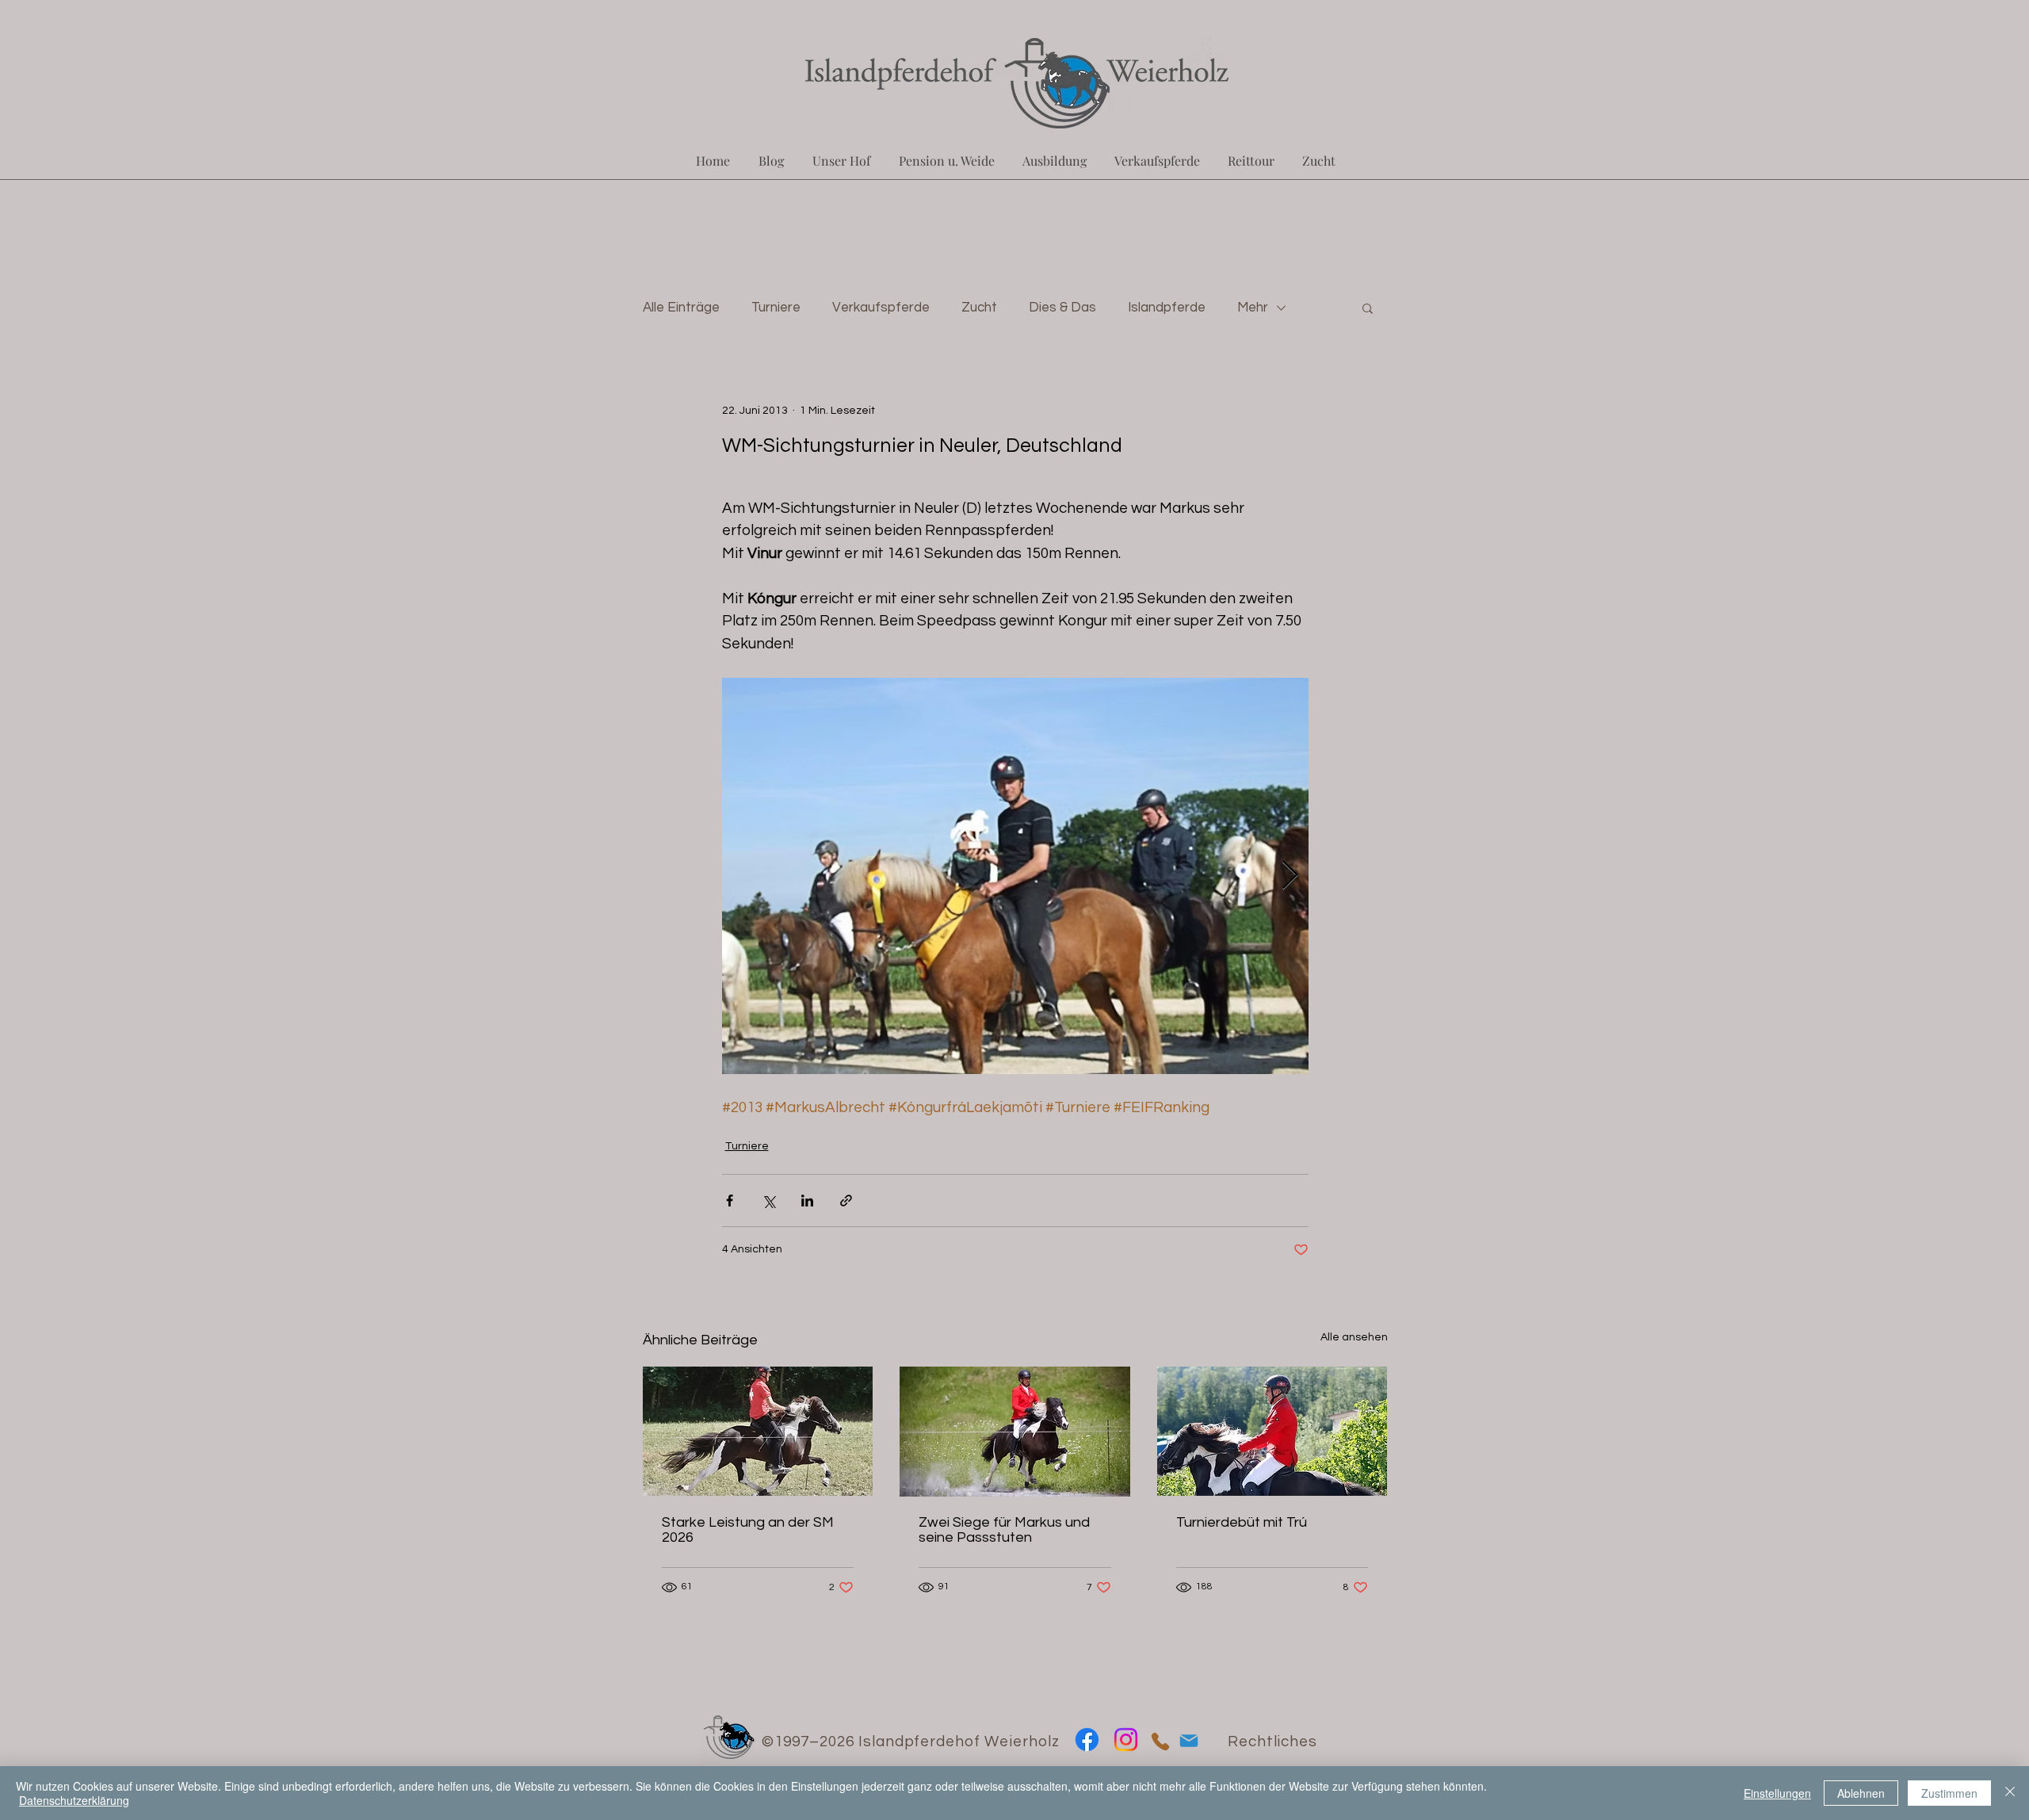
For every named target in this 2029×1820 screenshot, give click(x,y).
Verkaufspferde (881, 308)
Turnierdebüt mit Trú (1242, 1522)
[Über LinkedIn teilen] (807, 1201)
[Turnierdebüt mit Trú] (1272, 1431)
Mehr (1253, 308)
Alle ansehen (1354, 1337)
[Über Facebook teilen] (730, 1201)
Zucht (979, 308)
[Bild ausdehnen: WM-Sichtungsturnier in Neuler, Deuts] (1015, 876)
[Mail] (1188, 1740)
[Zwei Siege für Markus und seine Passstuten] (1015, 1432)
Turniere (776, 308)
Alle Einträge (681, 308)
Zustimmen (1949, 1793)
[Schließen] (2010, 1793)
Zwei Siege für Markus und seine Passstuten (1004, 1530)
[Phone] (1160, 1741)
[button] (1368, 308)
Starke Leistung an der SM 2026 (748, 1530)
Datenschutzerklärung (74, 1800)
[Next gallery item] (1290, 876)
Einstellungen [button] (1777, 1793)
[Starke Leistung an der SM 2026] (758, 1431)
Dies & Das (1062, 308)
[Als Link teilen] (846, 1201)
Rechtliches (1272, 1742)
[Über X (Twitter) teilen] (768, 1201)
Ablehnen (1861, 1793)
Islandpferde (1167, 308)
